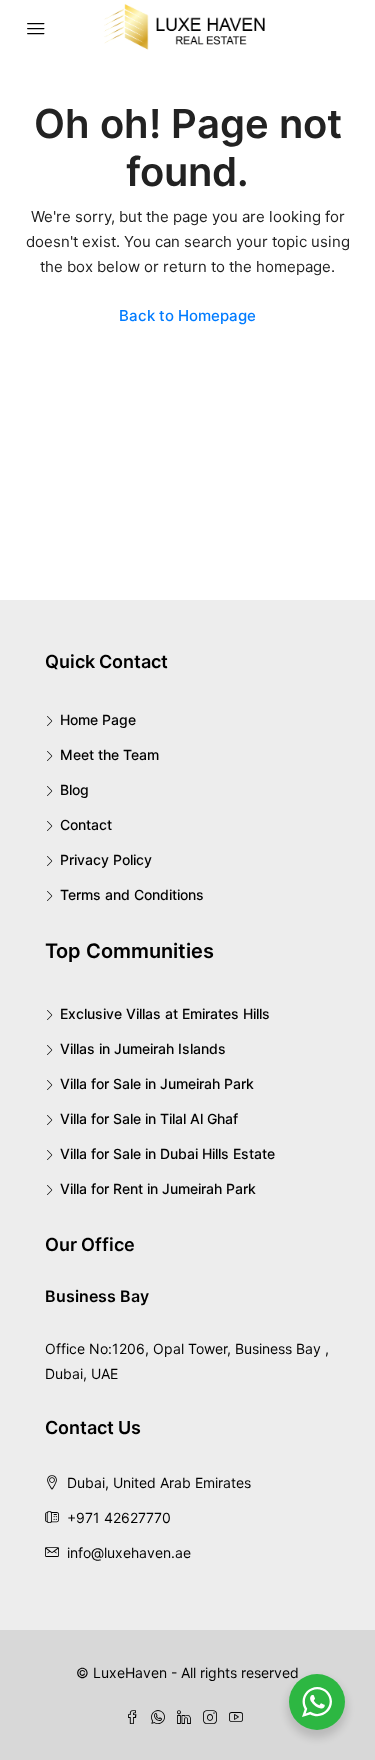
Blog (74, 789)
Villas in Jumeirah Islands (143, 1048)
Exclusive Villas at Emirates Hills (165, 1013)
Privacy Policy (106, 859)
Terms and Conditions (132, 894)
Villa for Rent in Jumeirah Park (158, 1188)
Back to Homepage (187, 315)
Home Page (98, 719)
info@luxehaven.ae (129, 1552)
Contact (86, 824)
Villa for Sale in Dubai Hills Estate (167, 1153)
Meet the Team (109, 754)
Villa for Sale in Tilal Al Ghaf (149, 1118)
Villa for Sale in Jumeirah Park (157, 1083)
